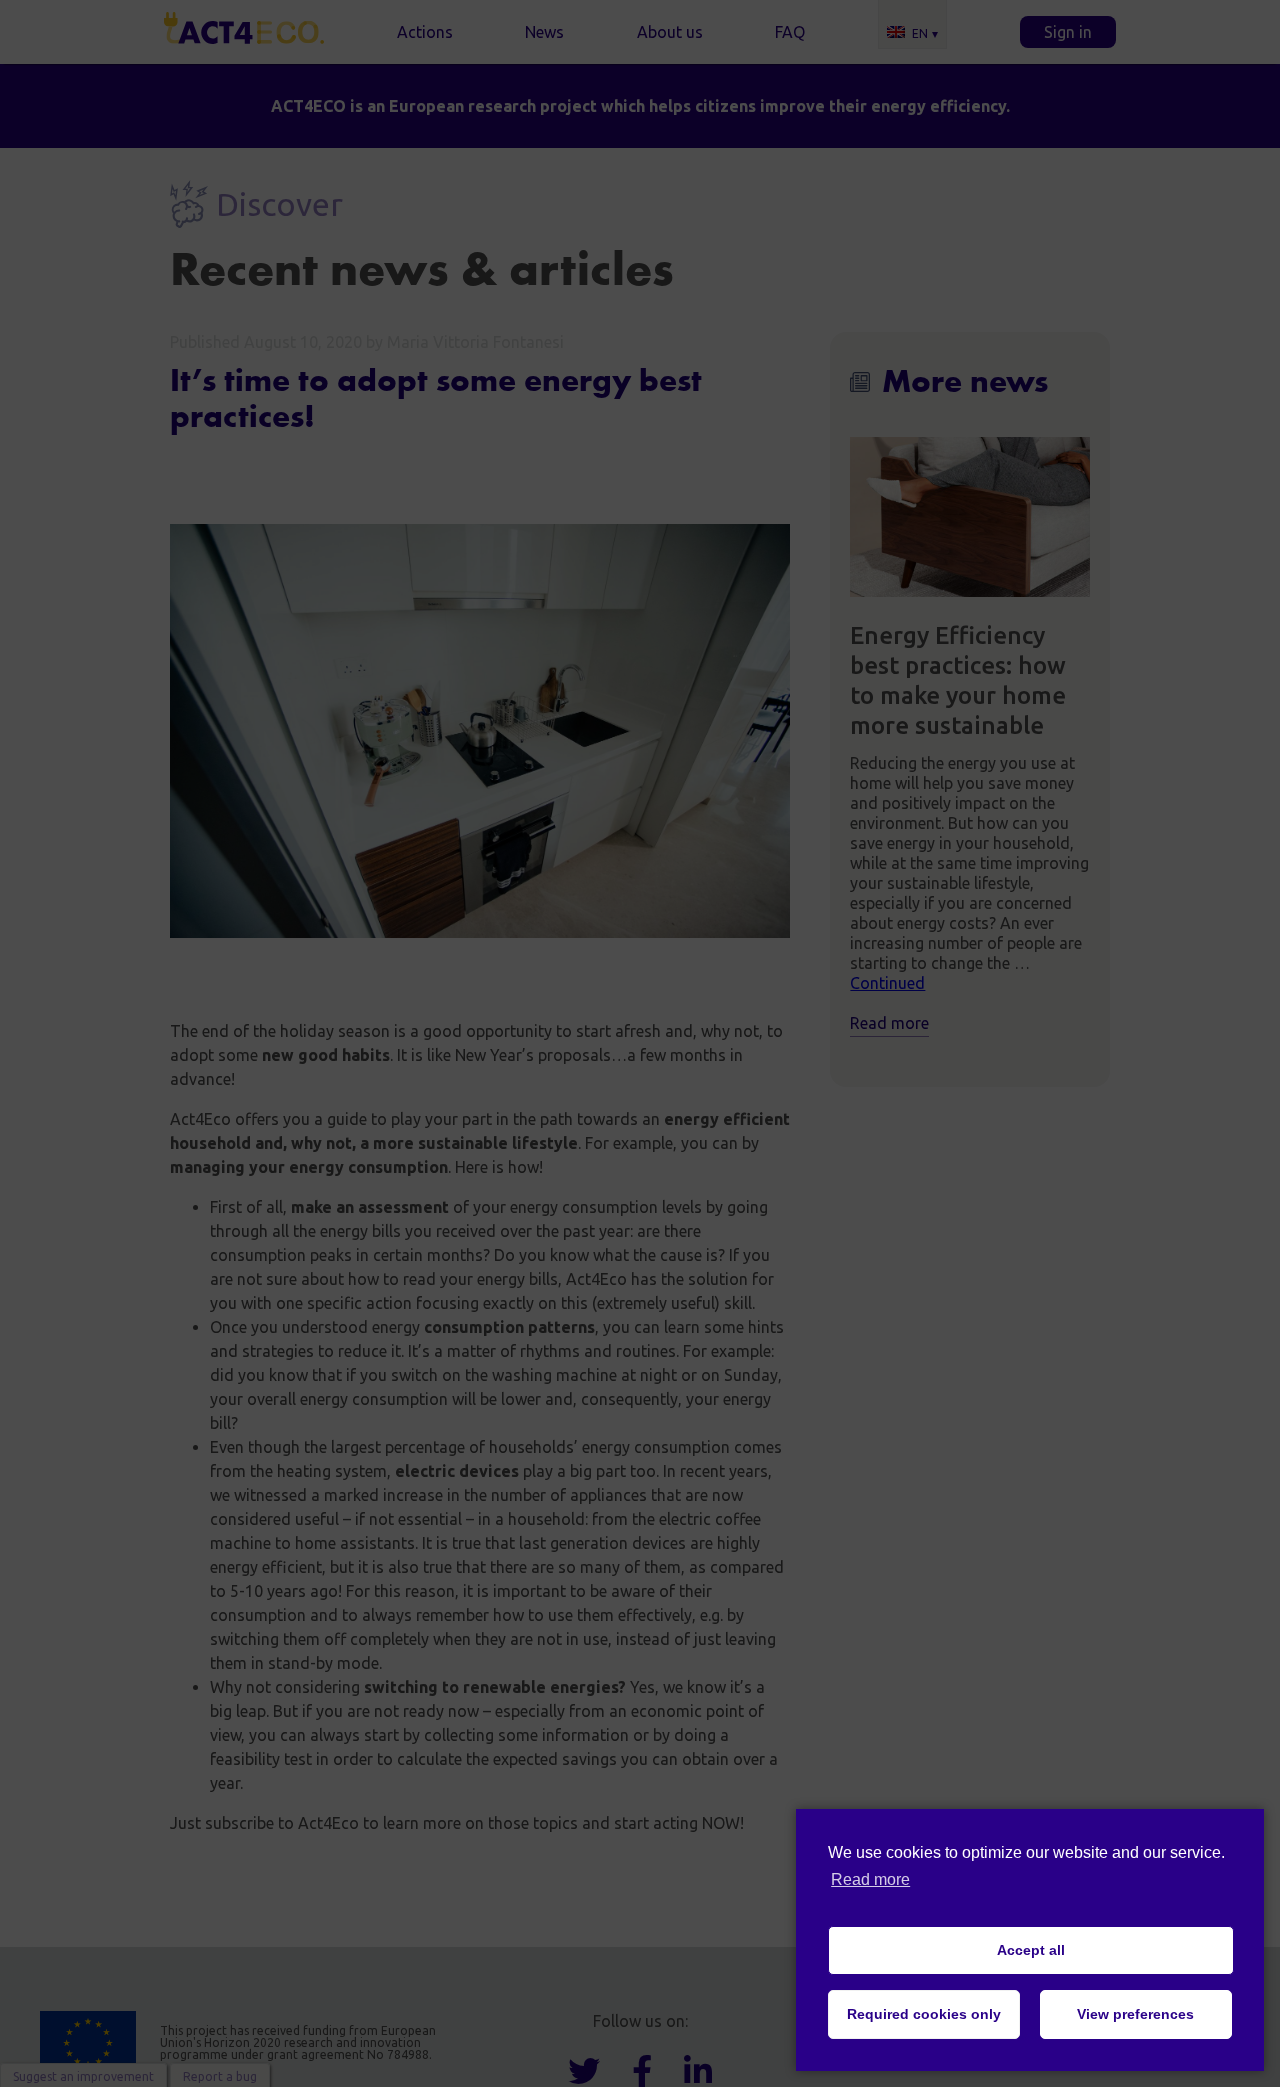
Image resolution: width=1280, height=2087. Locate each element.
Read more (870, 1879)
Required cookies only (924, 2014)
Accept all (1031, 1950)
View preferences (1135, 2014)
